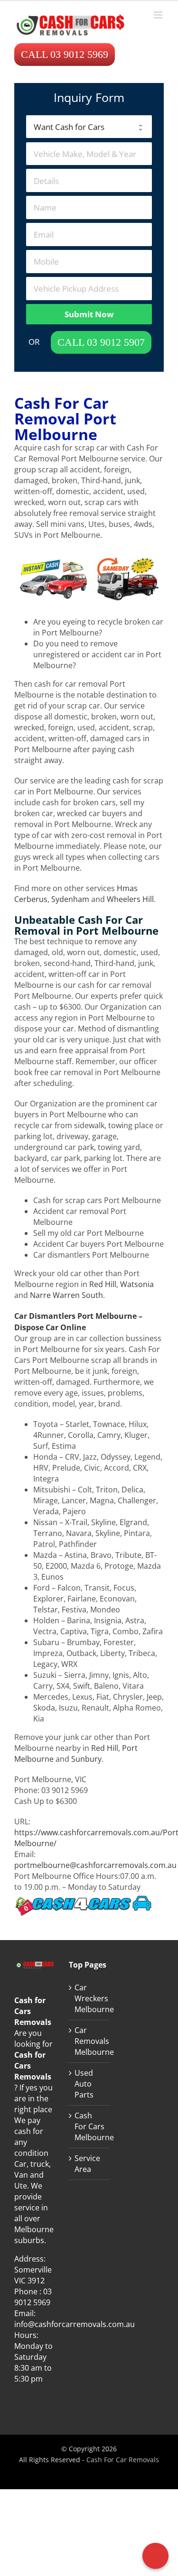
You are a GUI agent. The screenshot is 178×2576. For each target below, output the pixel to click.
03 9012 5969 (33, 2297)
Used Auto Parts (84, 2084)
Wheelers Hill (130, 899)
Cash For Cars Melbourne (89, 2126)
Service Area (87, 2164)
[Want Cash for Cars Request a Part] (89, 127)
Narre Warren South (66, 1295)
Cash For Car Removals (123, 2460)
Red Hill (103, 1284)
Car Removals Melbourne (89, 2041)
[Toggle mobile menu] (159, 15)
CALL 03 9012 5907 (101, 342)
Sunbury (86, 1759)
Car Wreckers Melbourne (89, 1998)
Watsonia (137, 1284)
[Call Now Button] (155, 2556)
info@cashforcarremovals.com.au (75, 2324)
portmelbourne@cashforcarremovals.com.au (95, 1865)
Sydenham (70, 899)
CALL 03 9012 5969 (65, 54)
